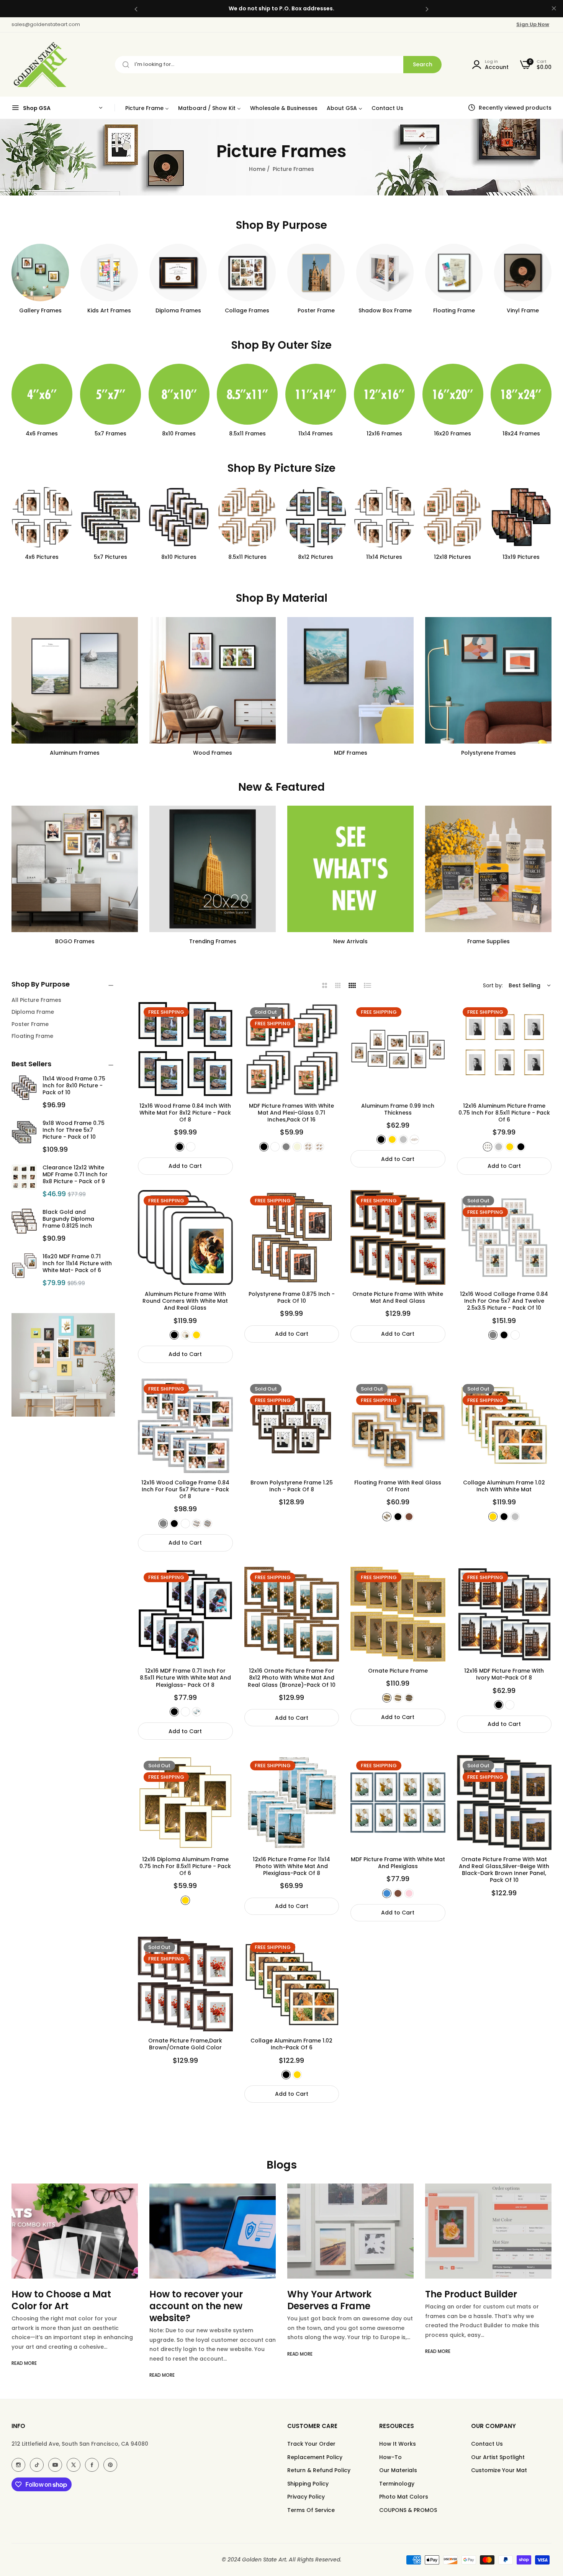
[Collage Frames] (247, 273)
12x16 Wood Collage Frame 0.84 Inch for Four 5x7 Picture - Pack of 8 (185, 1490)
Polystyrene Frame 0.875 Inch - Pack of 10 (292, 1297)
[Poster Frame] (316, 273)
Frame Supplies (489, 941)
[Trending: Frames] (213, 869)
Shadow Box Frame (385, 310)
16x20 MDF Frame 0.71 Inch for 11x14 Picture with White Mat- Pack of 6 (77, 1263)
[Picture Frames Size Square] (521, 394)
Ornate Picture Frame (398, 1671)
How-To (390, 2457)
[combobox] (278, 65)
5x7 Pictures (42, 557)
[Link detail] (18, 2465)
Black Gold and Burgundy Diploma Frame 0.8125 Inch (68, 1219)
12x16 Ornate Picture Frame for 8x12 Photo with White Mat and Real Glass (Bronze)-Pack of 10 (292, 1678)
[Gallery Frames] (40, 273)
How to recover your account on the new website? (58, 2306)
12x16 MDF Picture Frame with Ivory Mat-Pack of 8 (504, 1674)
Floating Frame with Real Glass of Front (398, 1486)
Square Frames (521, 434)
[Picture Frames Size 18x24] (453, 394)
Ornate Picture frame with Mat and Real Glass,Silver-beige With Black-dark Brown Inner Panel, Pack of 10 (504, 1870)
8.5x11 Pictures (179, 557)
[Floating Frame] (454, 273)
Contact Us (487, 2444)
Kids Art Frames (109, 310)
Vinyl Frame (523, 310)
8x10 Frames (110, 434)
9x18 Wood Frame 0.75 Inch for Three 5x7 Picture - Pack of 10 (74, 1130)
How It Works (398, 2444)
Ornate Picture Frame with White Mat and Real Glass (398, 1297)
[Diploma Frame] (178, 273)
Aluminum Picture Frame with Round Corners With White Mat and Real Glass (185, 1301)
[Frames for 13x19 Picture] (453, 517)
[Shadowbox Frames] (385, 273)
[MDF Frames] (350, 680)
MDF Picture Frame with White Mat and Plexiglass (398, 1863)
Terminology (397, 2484)
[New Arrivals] (350, 869)
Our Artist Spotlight (498, 2457)
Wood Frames (213, 753)
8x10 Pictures (110, 557)
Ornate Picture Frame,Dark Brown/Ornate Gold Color (185, 2044)
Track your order (311, 2444)
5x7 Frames (42, 434)
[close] (554, 9)
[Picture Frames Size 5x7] (42, 394)
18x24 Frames (453, 434)
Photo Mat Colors (404, 2497)
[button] (136, 9)
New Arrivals (350, 941)
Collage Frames (247, 310)
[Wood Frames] (213, 680)
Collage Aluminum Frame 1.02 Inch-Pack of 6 (291, 2044)
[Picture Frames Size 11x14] (247, 394)
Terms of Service (311, 2510)
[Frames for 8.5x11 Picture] (179, 517)
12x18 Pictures (384, 557)
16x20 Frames (384, 434)
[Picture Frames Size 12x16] (316, 394)
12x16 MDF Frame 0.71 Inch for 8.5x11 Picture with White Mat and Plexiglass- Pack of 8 (185, 1678)
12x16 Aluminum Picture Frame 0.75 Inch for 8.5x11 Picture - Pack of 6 (504, 1113)
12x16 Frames (316, 434)
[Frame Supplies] (488, 869)
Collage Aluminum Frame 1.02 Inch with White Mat (504, 1486)
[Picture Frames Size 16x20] (384, 394)
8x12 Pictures (247, 557)
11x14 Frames (247, 434)
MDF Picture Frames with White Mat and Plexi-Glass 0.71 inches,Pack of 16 (291, 1113)
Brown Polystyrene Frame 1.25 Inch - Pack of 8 (292, 1486)
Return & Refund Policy (319, 2470)
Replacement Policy (315, 2457)
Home (257, 169)
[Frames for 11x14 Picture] (316, 517)
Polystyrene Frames (489, 753)
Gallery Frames (40, 310)
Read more (24, 2375)
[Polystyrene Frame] (488, 680)
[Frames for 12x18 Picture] (384, 517)
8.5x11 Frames (179, 434)
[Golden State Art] (39, 65)
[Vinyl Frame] (523, 273)
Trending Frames (213, 941)
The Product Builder (333, 2294)
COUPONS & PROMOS (408, 2510)
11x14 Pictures (316, 557)
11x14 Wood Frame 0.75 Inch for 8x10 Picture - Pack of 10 (74, 1085)
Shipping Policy (308, 2484)
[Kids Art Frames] (109, 273)
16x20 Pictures (521, 557)
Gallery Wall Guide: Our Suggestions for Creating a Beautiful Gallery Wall (488, 2306)
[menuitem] (147, 108)
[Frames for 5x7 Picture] (42, 517)
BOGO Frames (75, 941)
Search (423, 64)
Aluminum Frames (75, 753)
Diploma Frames (178, 310)
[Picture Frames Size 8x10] (110, 394)
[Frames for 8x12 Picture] (247, 517)
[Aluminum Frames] (75, 680)
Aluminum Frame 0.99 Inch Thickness (398, 1109)
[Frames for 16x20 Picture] (521, 517)
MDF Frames (351, 753)
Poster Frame (316, 310)
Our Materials (398, 2470)
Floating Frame (454, 310)
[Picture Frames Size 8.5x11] (179, 394)
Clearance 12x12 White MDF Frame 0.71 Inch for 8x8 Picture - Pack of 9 (75, 1174)
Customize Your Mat (499, 2470)
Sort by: (493, 985)
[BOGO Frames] (75, 869)
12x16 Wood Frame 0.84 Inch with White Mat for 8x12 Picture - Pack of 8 (185, 1113)
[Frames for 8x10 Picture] (110, 517)
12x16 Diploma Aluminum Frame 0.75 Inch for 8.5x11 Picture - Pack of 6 (185, 1866)
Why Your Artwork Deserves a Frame (191, 2300)
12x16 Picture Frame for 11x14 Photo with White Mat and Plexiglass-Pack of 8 (291, 1866)
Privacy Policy (306, 2497)
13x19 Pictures (453, 557)
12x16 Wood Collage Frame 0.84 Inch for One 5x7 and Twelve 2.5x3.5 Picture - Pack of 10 (504, 1301)
